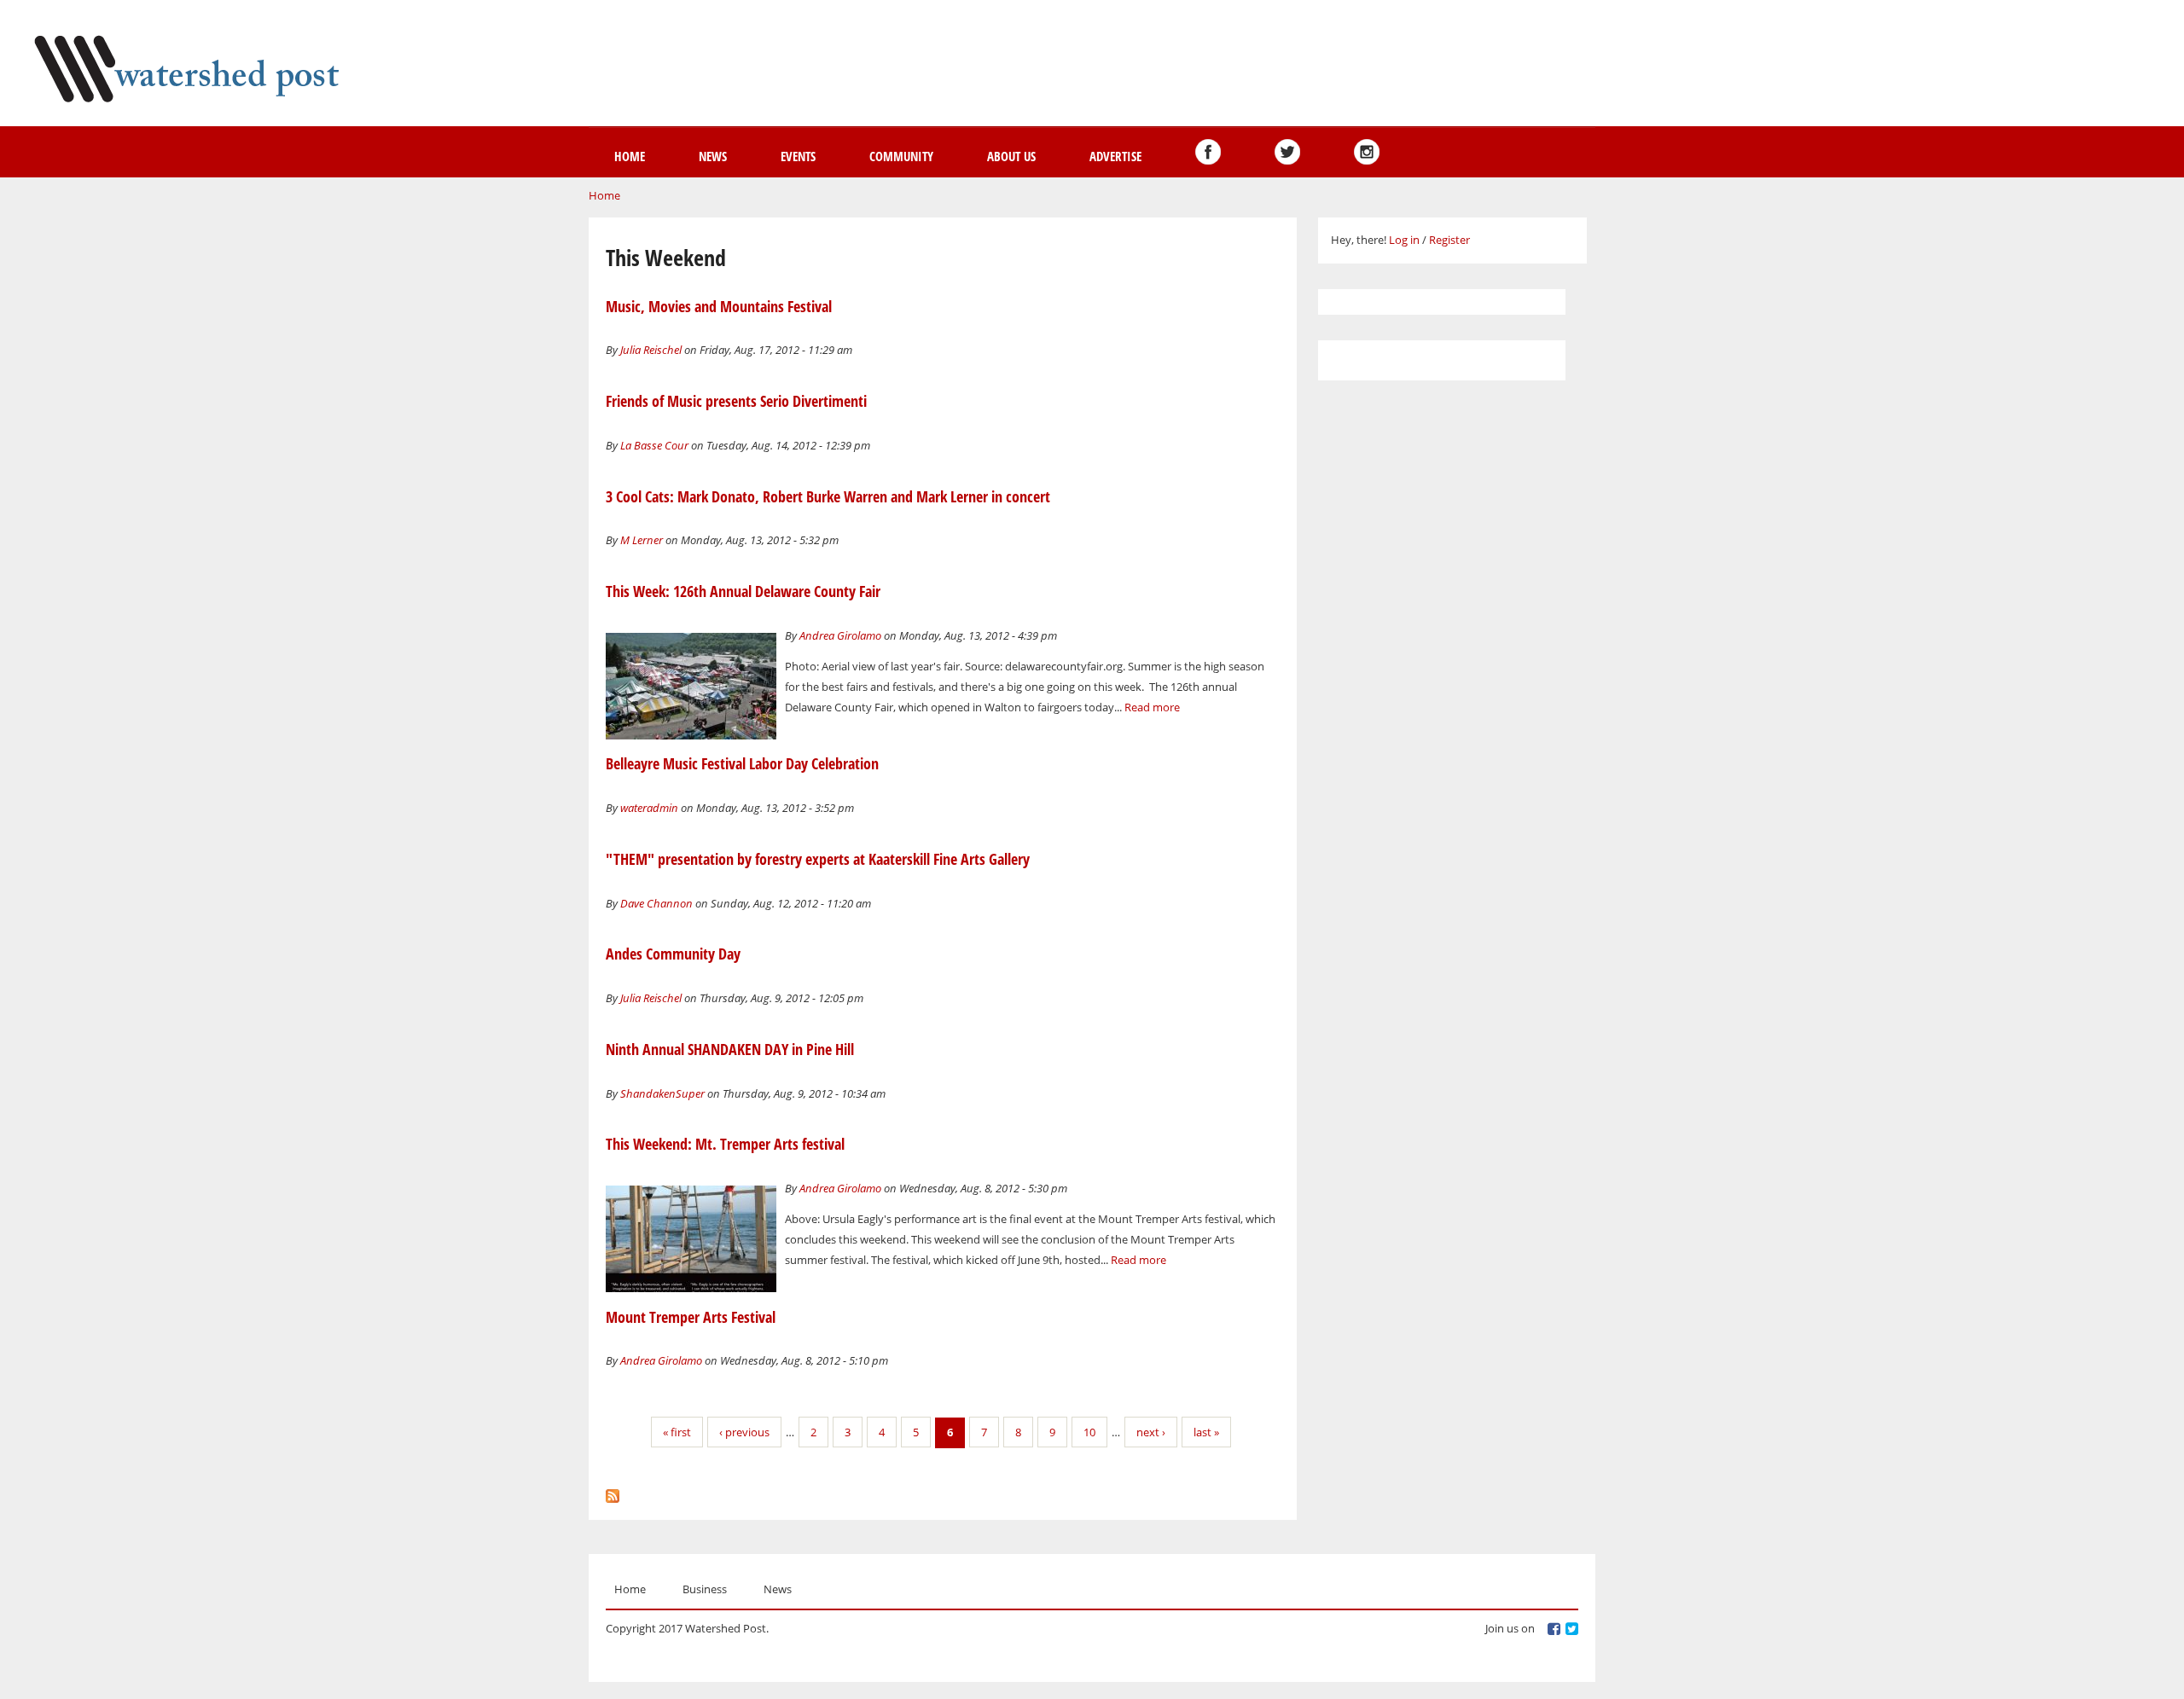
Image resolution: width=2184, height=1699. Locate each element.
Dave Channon (656, 903)
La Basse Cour (654, 445)
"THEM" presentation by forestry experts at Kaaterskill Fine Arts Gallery (818, 859)
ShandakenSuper (662, 1093)
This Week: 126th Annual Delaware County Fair (743, 591)
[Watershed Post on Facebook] (1208, 152)
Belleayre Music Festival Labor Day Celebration (742, 763)
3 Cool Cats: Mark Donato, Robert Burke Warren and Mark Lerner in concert (828, 496)
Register (1449, 240)
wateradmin (649, 808)
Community (901, 156)
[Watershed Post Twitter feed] (1287, 152)
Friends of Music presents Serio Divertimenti (736, 401)
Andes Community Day (673, 954)
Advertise (1115, 156)
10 (1089, 1432)
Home (630, 156)
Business (705, 1589)
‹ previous (744, 1432)
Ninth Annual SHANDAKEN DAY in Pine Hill (730, 1049)
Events (798, 156)
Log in (1404, 240)
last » (1206, 1432)
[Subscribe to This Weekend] (613, 1492)
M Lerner (642, 540)
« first (677, 1432)
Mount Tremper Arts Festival (691, 1317)
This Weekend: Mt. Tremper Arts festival (725, 1144)
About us (1011, 156)
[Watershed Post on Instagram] (1367, 152)
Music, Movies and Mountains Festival (719, 306)
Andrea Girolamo (840, 635)
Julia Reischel (651, 350)
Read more (1152, 707)
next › (1151, 1432)
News (713, 156)
